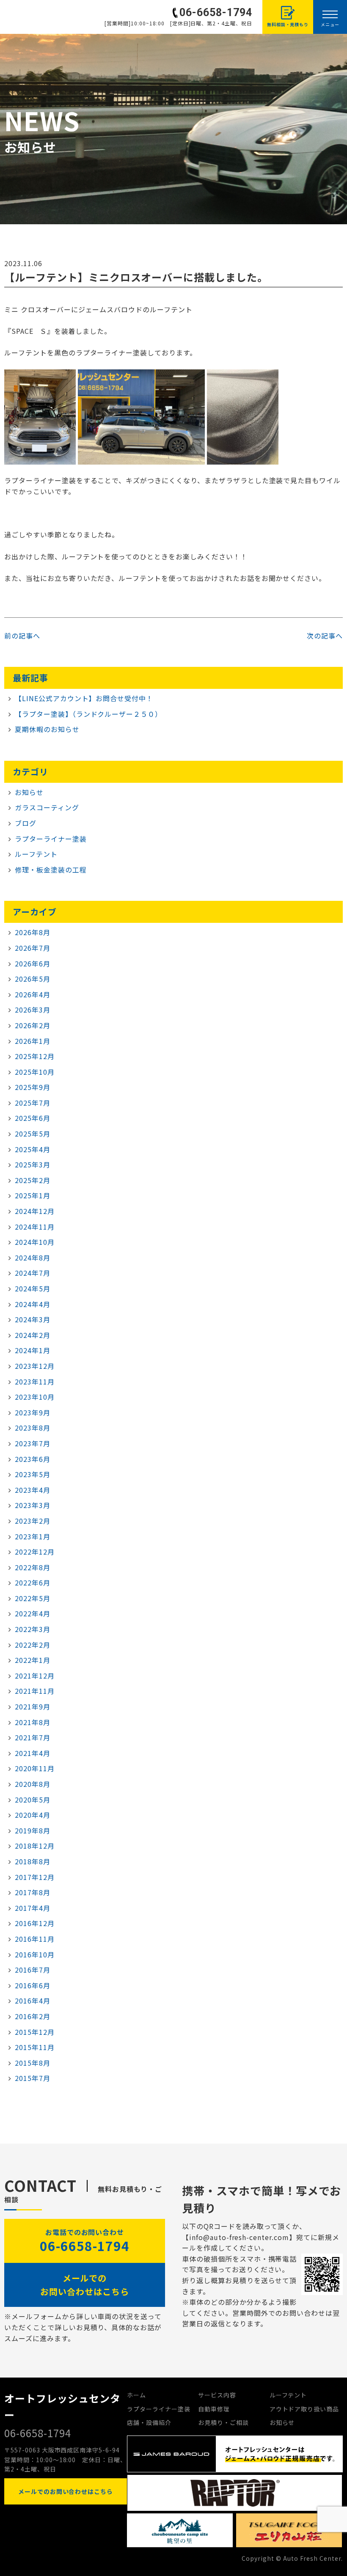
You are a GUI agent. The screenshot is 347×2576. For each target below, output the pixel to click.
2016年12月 (35, 1923)
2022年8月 (33, 1567)
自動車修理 (214, 2409)
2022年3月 (33, 1629)
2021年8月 (33, 1722)
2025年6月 (33, 1118)
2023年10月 (35, 1397)
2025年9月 (33, 1087)
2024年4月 (33, 1304)
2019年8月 (33, 1830)
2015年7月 (33, 2078)
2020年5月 (33, 1800)
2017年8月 (33, 1892)
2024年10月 (35, 1242)
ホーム (136, 2395)
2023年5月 (33, 1474)
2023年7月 (33, 1443)
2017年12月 (35, 1877)
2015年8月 (33, 2063)
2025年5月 (33, 1134)
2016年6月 (33, 1985)
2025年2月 (33, 1180)
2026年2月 (33, 1025)
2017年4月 (33, 1908)
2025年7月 (33, 1103)
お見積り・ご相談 (223, 2422)
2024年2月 (33, 1335)
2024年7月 (33, 1273)
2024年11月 (35, 1227)
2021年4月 (33, 1753)
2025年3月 (33, 1164)
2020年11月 (35, 1768)
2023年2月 (33, 1521)
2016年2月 (33, 2016)
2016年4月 (33, 2001)
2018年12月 (35, 1846)
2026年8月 (33, 932)
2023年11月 (35, 1382)
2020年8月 (33, 1784)
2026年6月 (33, 963)
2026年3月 (33, 1010)
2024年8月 (33, 1258)
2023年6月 (33, 1459)
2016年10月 (35, 1954)
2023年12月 (35, 1366)
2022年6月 (33, 1582)
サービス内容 (217, 2395)
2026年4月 (33, 994)
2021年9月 (33, 1706)
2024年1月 (33, 1350)
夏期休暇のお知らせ (47, 729)
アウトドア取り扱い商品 (304, 2409)
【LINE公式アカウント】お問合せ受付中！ (84, 698)
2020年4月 (33, 1815)
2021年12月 (35, 1676)
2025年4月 (33, 1149)
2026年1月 (33, 1041)
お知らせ (29, 792)
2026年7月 (33, 948)
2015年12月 (35, 2032)
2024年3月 (33, 1319)
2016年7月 (33, 1970)
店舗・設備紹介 (149, 2422)
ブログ (26, 823)
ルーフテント (36, 854)
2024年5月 (33, 1288)
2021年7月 (33, 1737)
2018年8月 (33, 1861)
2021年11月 (35, 1691)
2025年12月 (35, 1056)
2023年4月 (33, 1490)
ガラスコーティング (47, 807)
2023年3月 (33, 1505)
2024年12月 (35, 1211)
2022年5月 (33, 1598)
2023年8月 (33, 1428)
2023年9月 (33, 1412)
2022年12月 (35, 1552)
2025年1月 (33, 1195)
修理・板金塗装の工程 (51, 870)
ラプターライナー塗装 (51, 839)
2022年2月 (33, 1645)
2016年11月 (35, 1939)
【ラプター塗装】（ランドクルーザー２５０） (88, 714)
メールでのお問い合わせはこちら (85, 2285)
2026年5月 (33, 979)
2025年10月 (35, 1072)
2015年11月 (35, 2047)
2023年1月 (33, 1536)
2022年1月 (33, 1660)
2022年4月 (33, 1613)
